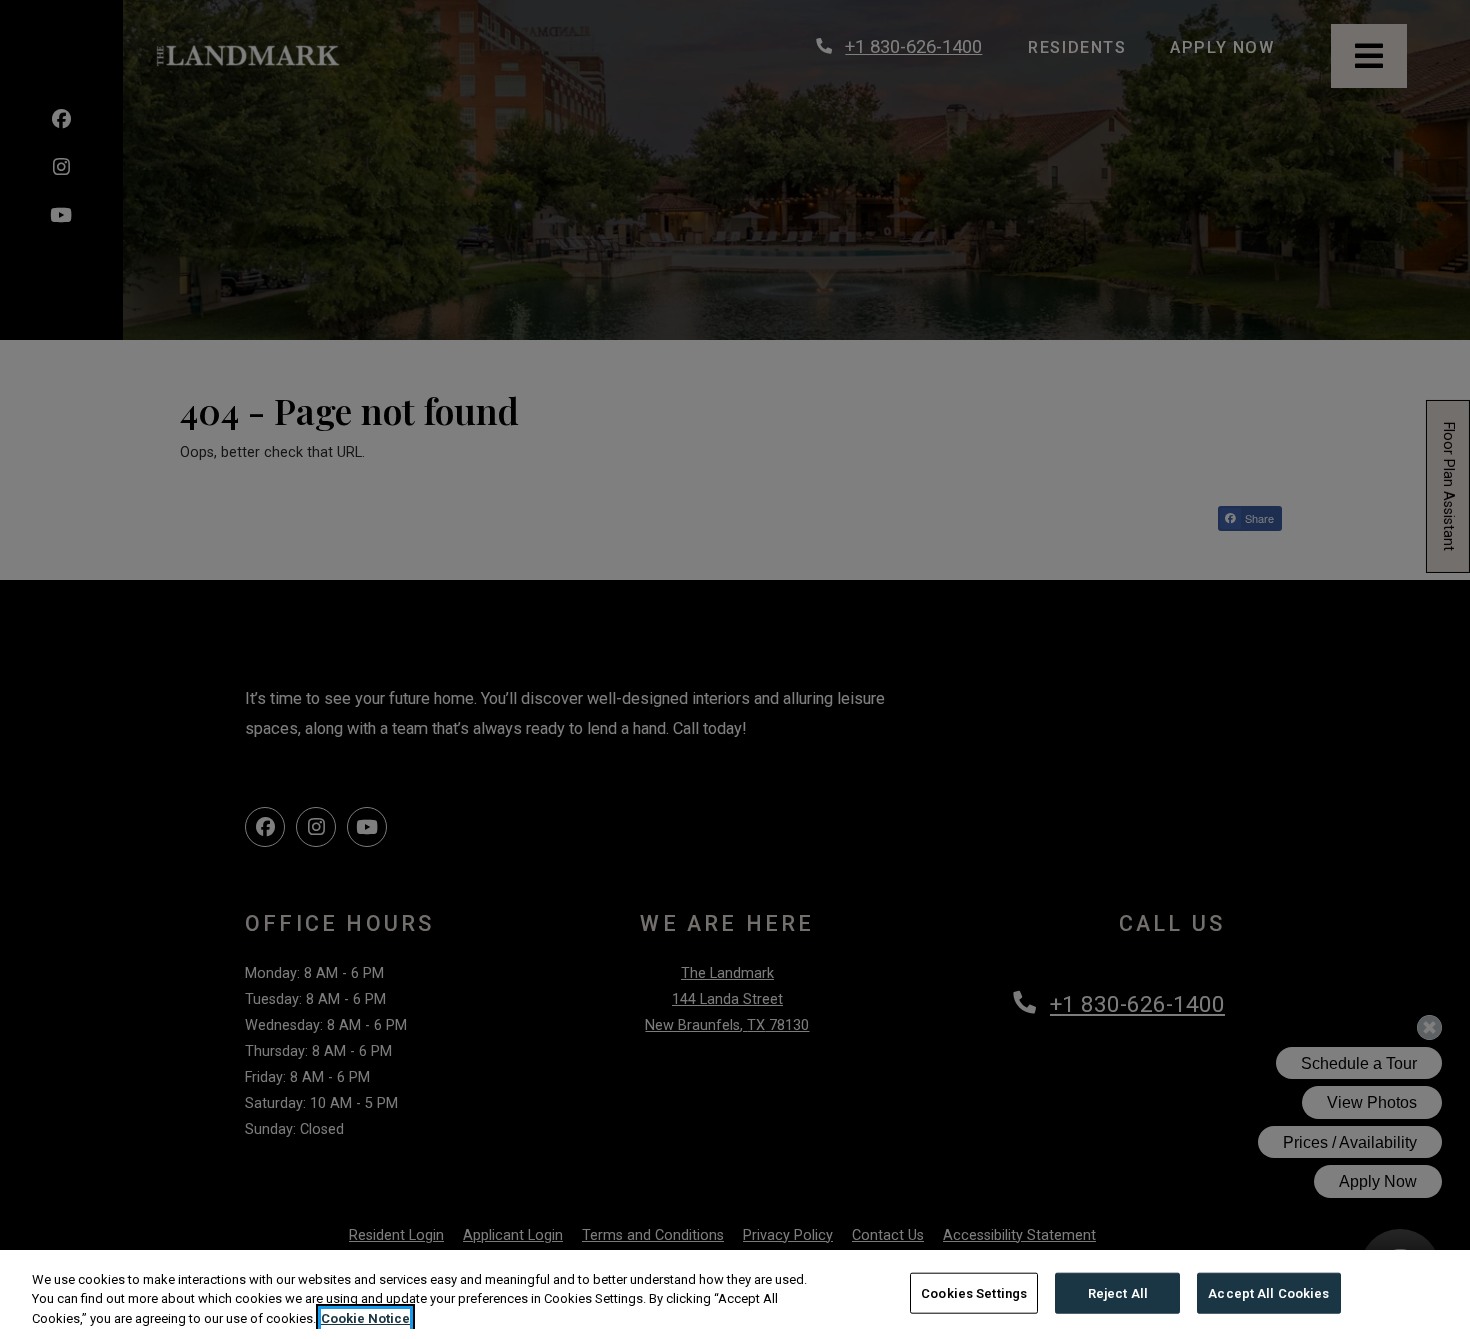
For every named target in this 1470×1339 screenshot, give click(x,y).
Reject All (1118, 1292)
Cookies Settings (974, 1292)
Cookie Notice (365, 1318)
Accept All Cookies (1268, 1292)
